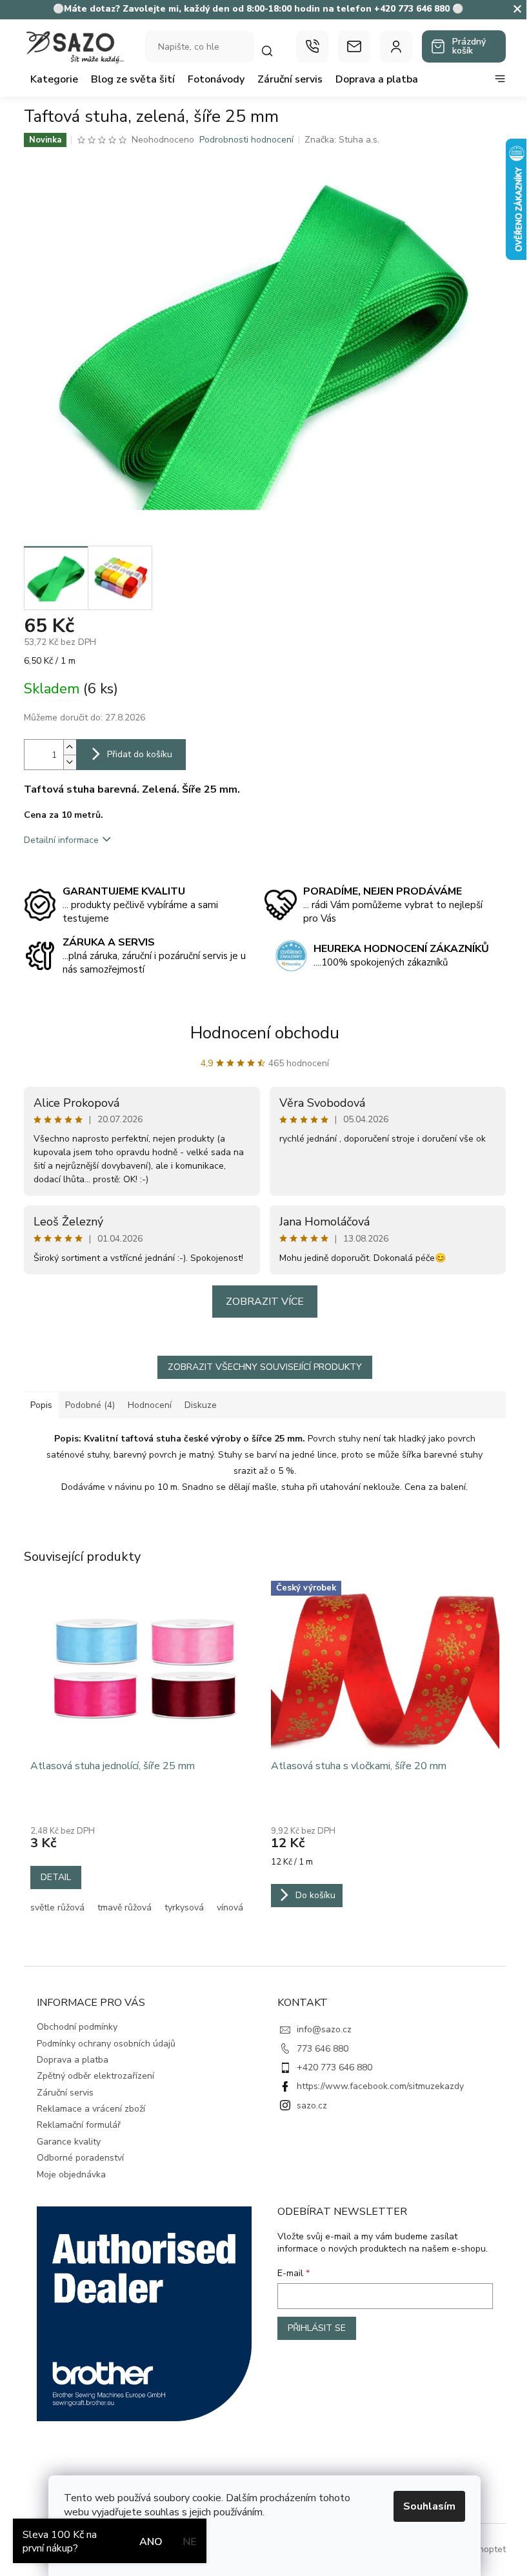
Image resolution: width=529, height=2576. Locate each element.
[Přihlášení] (396, 46)
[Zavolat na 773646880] (312, 46)
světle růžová (57, 1907)
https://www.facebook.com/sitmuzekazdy (380, 2086)
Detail (56, 1877)
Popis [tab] (41, 1405)
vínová (230, 1907)
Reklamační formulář (79, 2125)
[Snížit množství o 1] (70, 762)
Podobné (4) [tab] (90, 1405)
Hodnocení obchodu (265, 1033)
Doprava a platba (73, 2060)
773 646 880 (323, 2049)
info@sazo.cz (324, 2029)
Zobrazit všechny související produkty (265, 1367)
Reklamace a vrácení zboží (91, 2109)
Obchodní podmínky (77, 2027)
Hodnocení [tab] (150, 1405)
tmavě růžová (125, 1907)
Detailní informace (61, 840)
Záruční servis (65, 2093)
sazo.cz (312, 2105)
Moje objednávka (71, 2175)
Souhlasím (429, 2506)
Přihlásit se (317, 2328)
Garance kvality (69, 2142)
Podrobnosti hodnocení (246, 140)
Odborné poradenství (80, 2158)
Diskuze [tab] (201, 1405)
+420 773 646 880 (334, 2067)
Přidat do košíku (140, 754)
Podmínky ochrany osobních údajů (106, 2044)
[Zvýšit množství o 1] (70, 747)
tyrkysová (184, 1907)
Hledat (274, 51)
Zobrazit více (265, 1302)
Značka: (342, 140)
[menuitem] (54, 79)
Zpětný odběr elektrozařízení (95, 2076)
